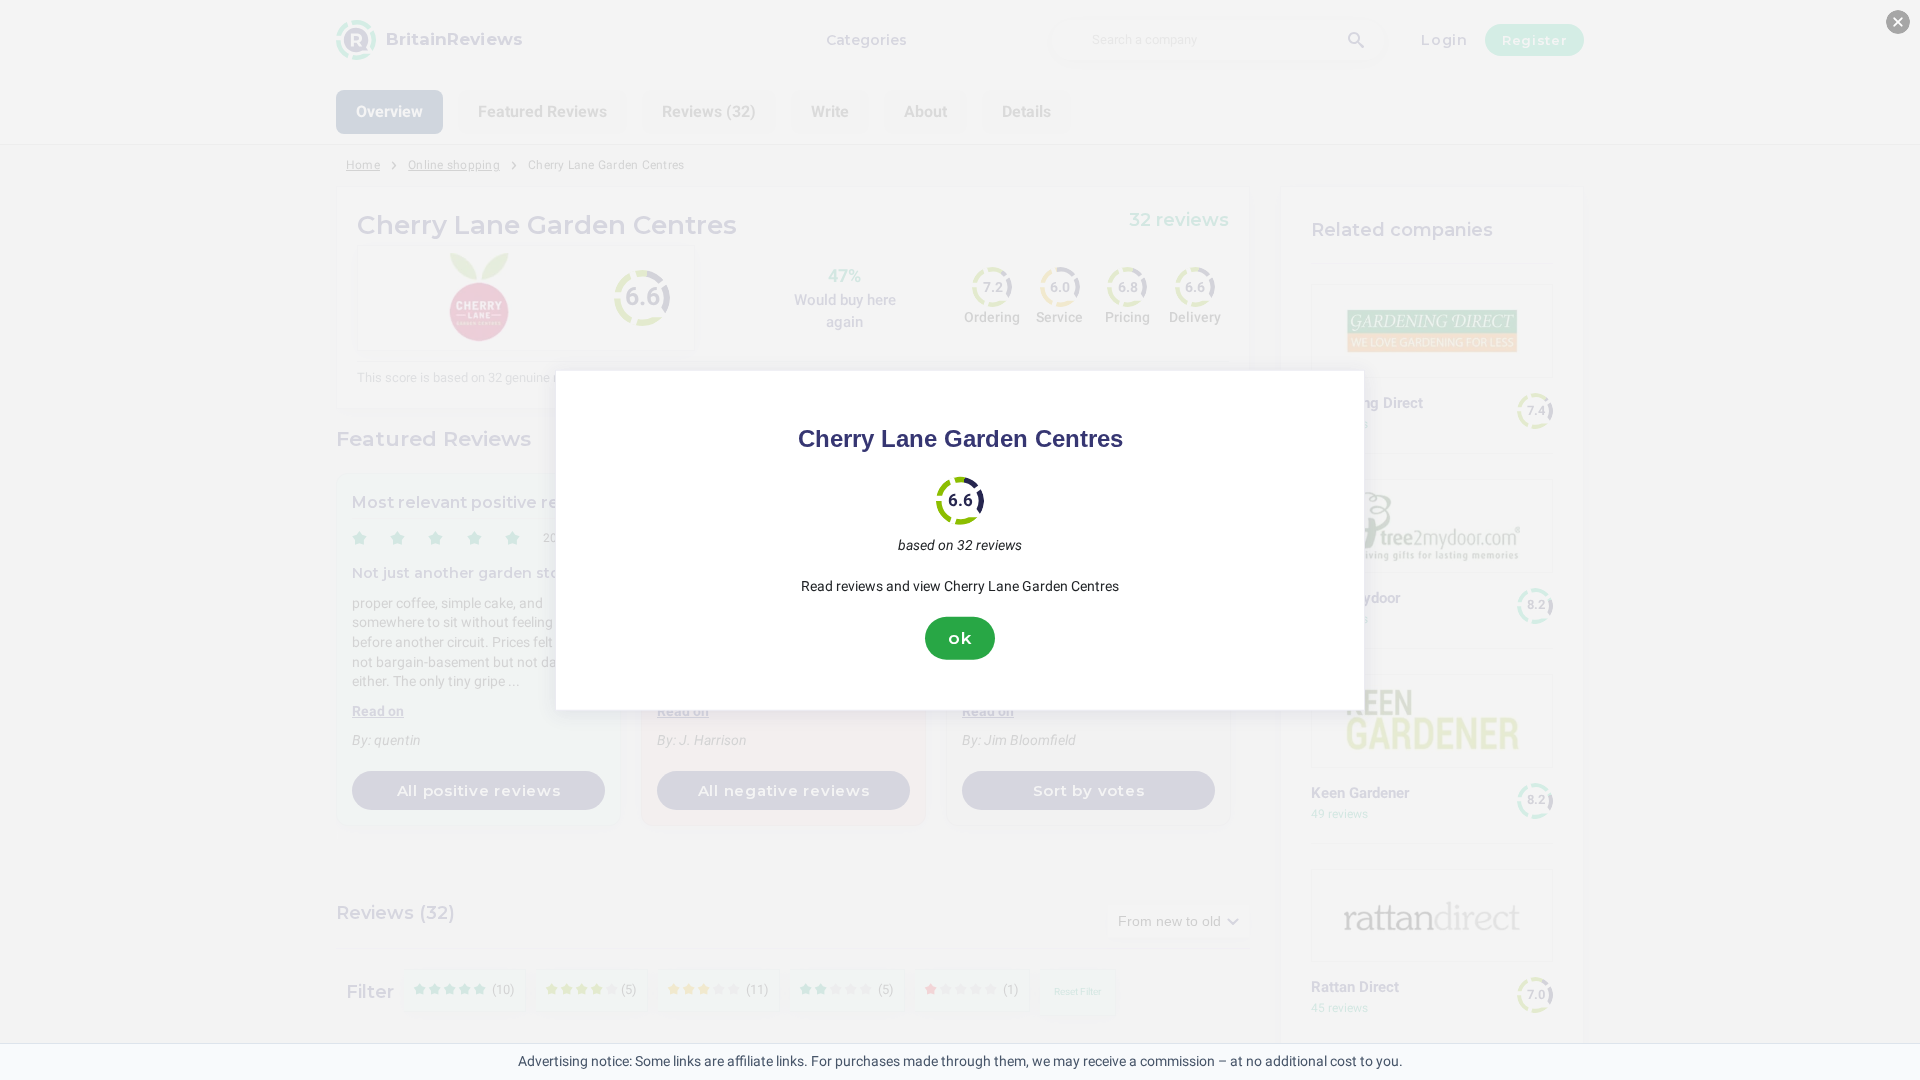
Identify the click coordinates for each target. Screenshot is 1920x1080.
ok (960, 638)
